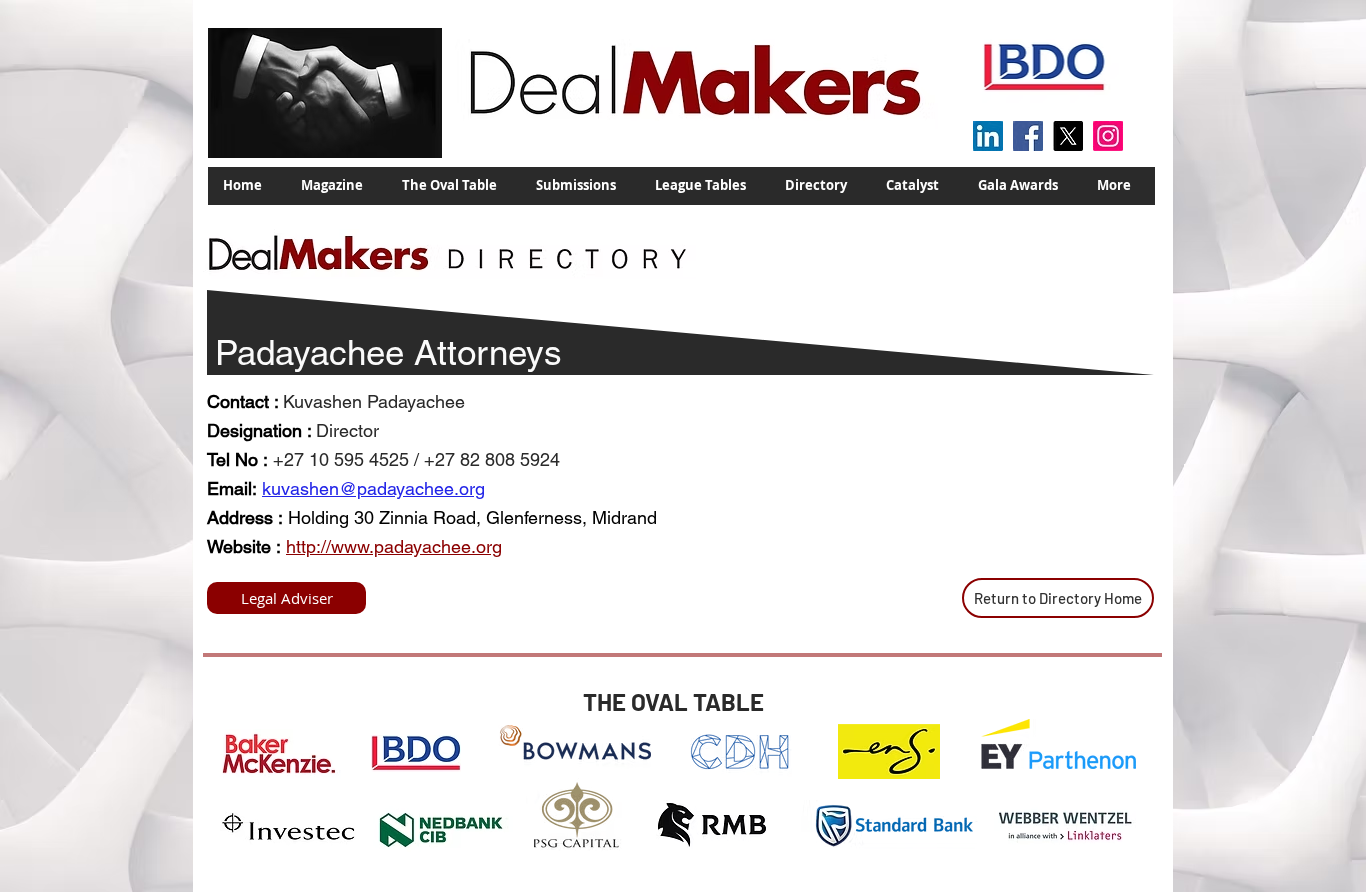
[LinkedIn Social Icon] (988, 136)
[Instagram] (1108, 136)
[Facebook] (1028, 136)
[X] (1068, 136)
